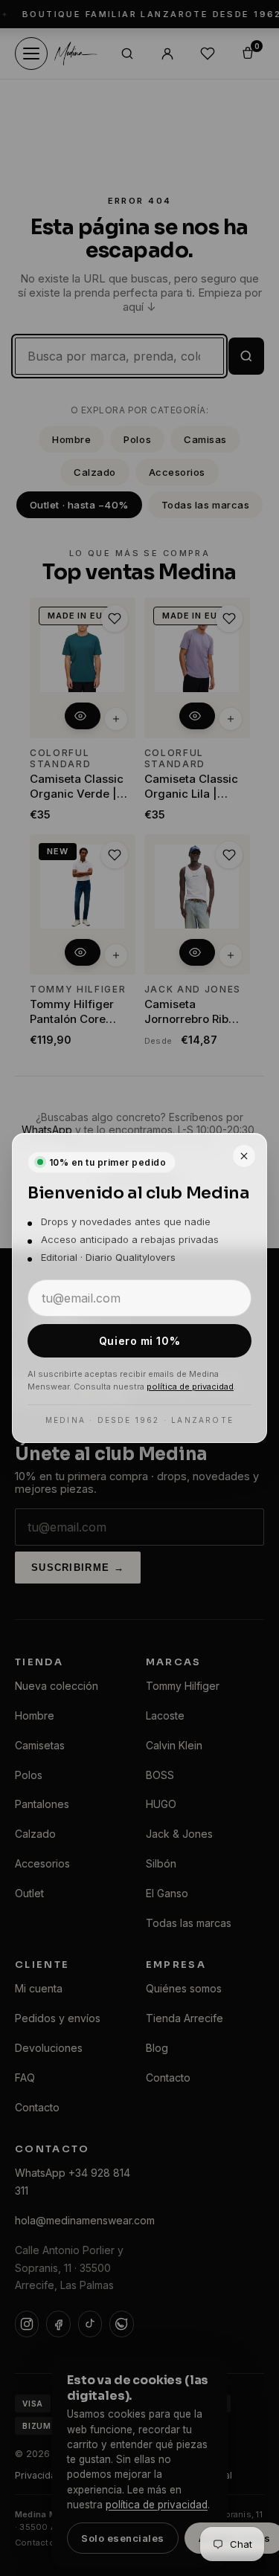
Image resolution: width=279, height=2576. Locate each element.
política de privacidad (190, 1387)
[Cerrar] (244, 1156)
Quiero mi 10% (139, 1341)
